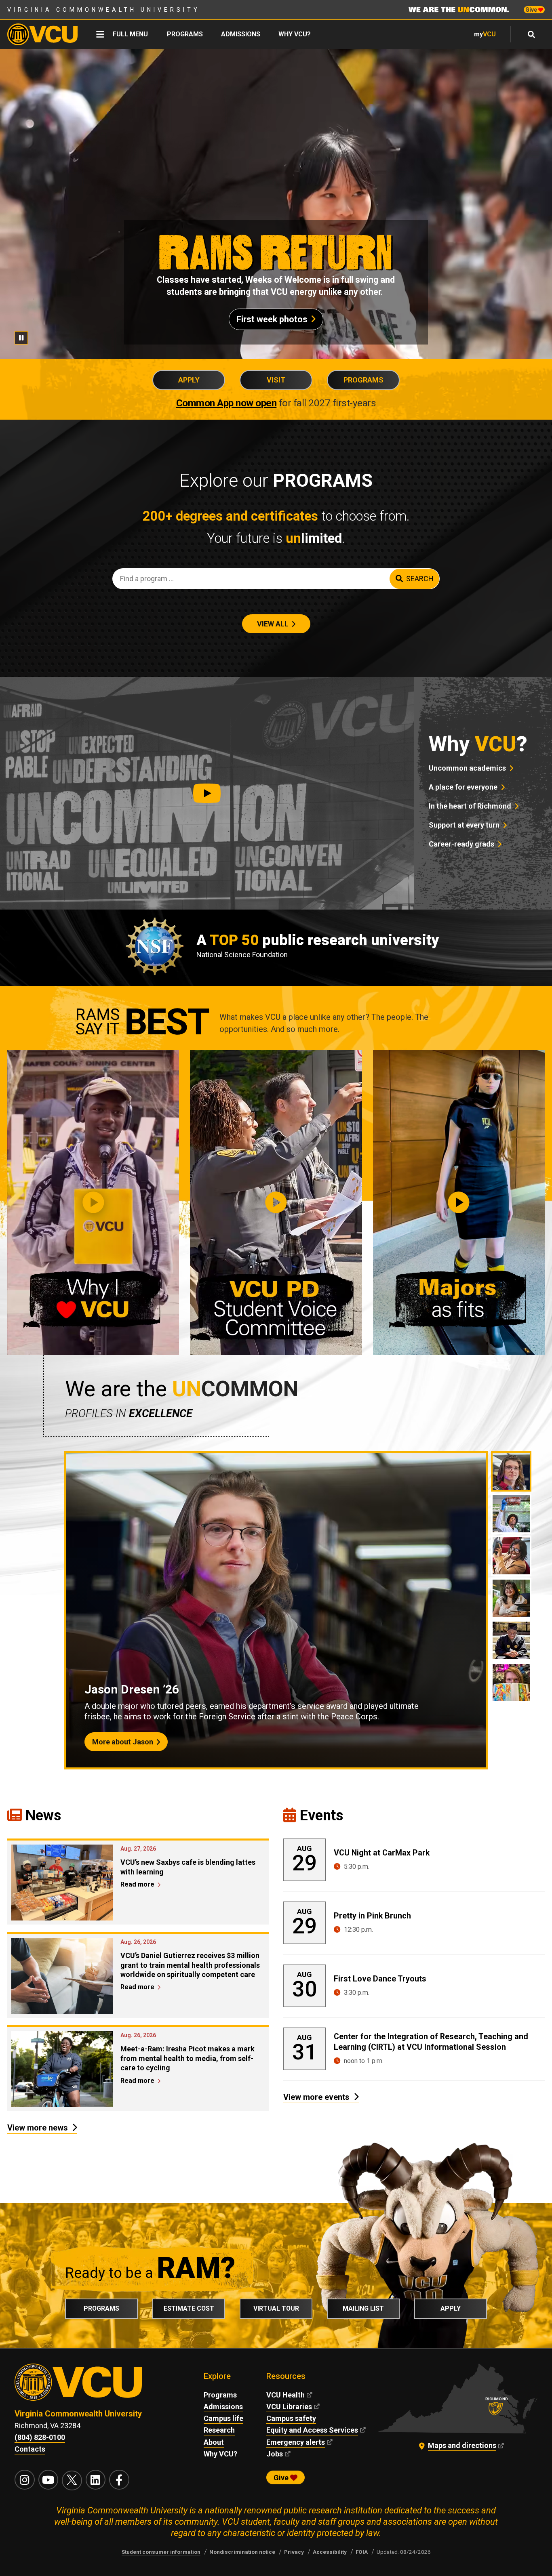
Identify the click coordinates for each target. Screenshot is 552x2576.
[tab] (511, 1471)
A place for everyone (463, 787)
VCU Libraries (289, 2407)
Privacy (294, 2552)
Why (478, 744)
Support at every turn (464, 825)
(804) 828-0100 (40, 2437)
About (214, 2442)
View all (273, 624)
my (485, 34)
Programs (185, 34)
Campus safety (291, 2418)
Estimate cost (189, 2308)
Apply (189, 380)
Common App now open (226, 403)
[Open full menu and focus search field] (532, 34)
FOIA (362, 2552)
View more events (316, 2097)
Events (321, 1815)
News (43, 1815)
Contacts (30, 2449)
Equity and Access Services (312, 2430)
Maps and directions (462, 2445)
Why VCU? (295, 34)
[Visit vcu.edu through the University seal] (94, 2386)
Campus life (223, 2418)
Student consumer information (161, 2552)
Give (532, 10)
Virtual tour (276, 2308)
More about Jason (123, 1742)
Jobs (275, 2454)
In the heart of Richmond (470, 806)
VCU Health (285, 2395)
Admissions (241, 34)
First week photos (272, 319)
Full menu (130, 34)
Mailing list (363, 2308)
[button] (207, 793)
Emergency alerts (296, 2442)
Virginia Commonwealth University (104, 10)
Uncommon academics (467, 768)
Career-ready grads (461, 844)
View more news (38, 2128)
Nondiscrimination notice (242, 2552)
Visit (276, 380)
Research (219, 2430)
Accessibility (330, 2552)
